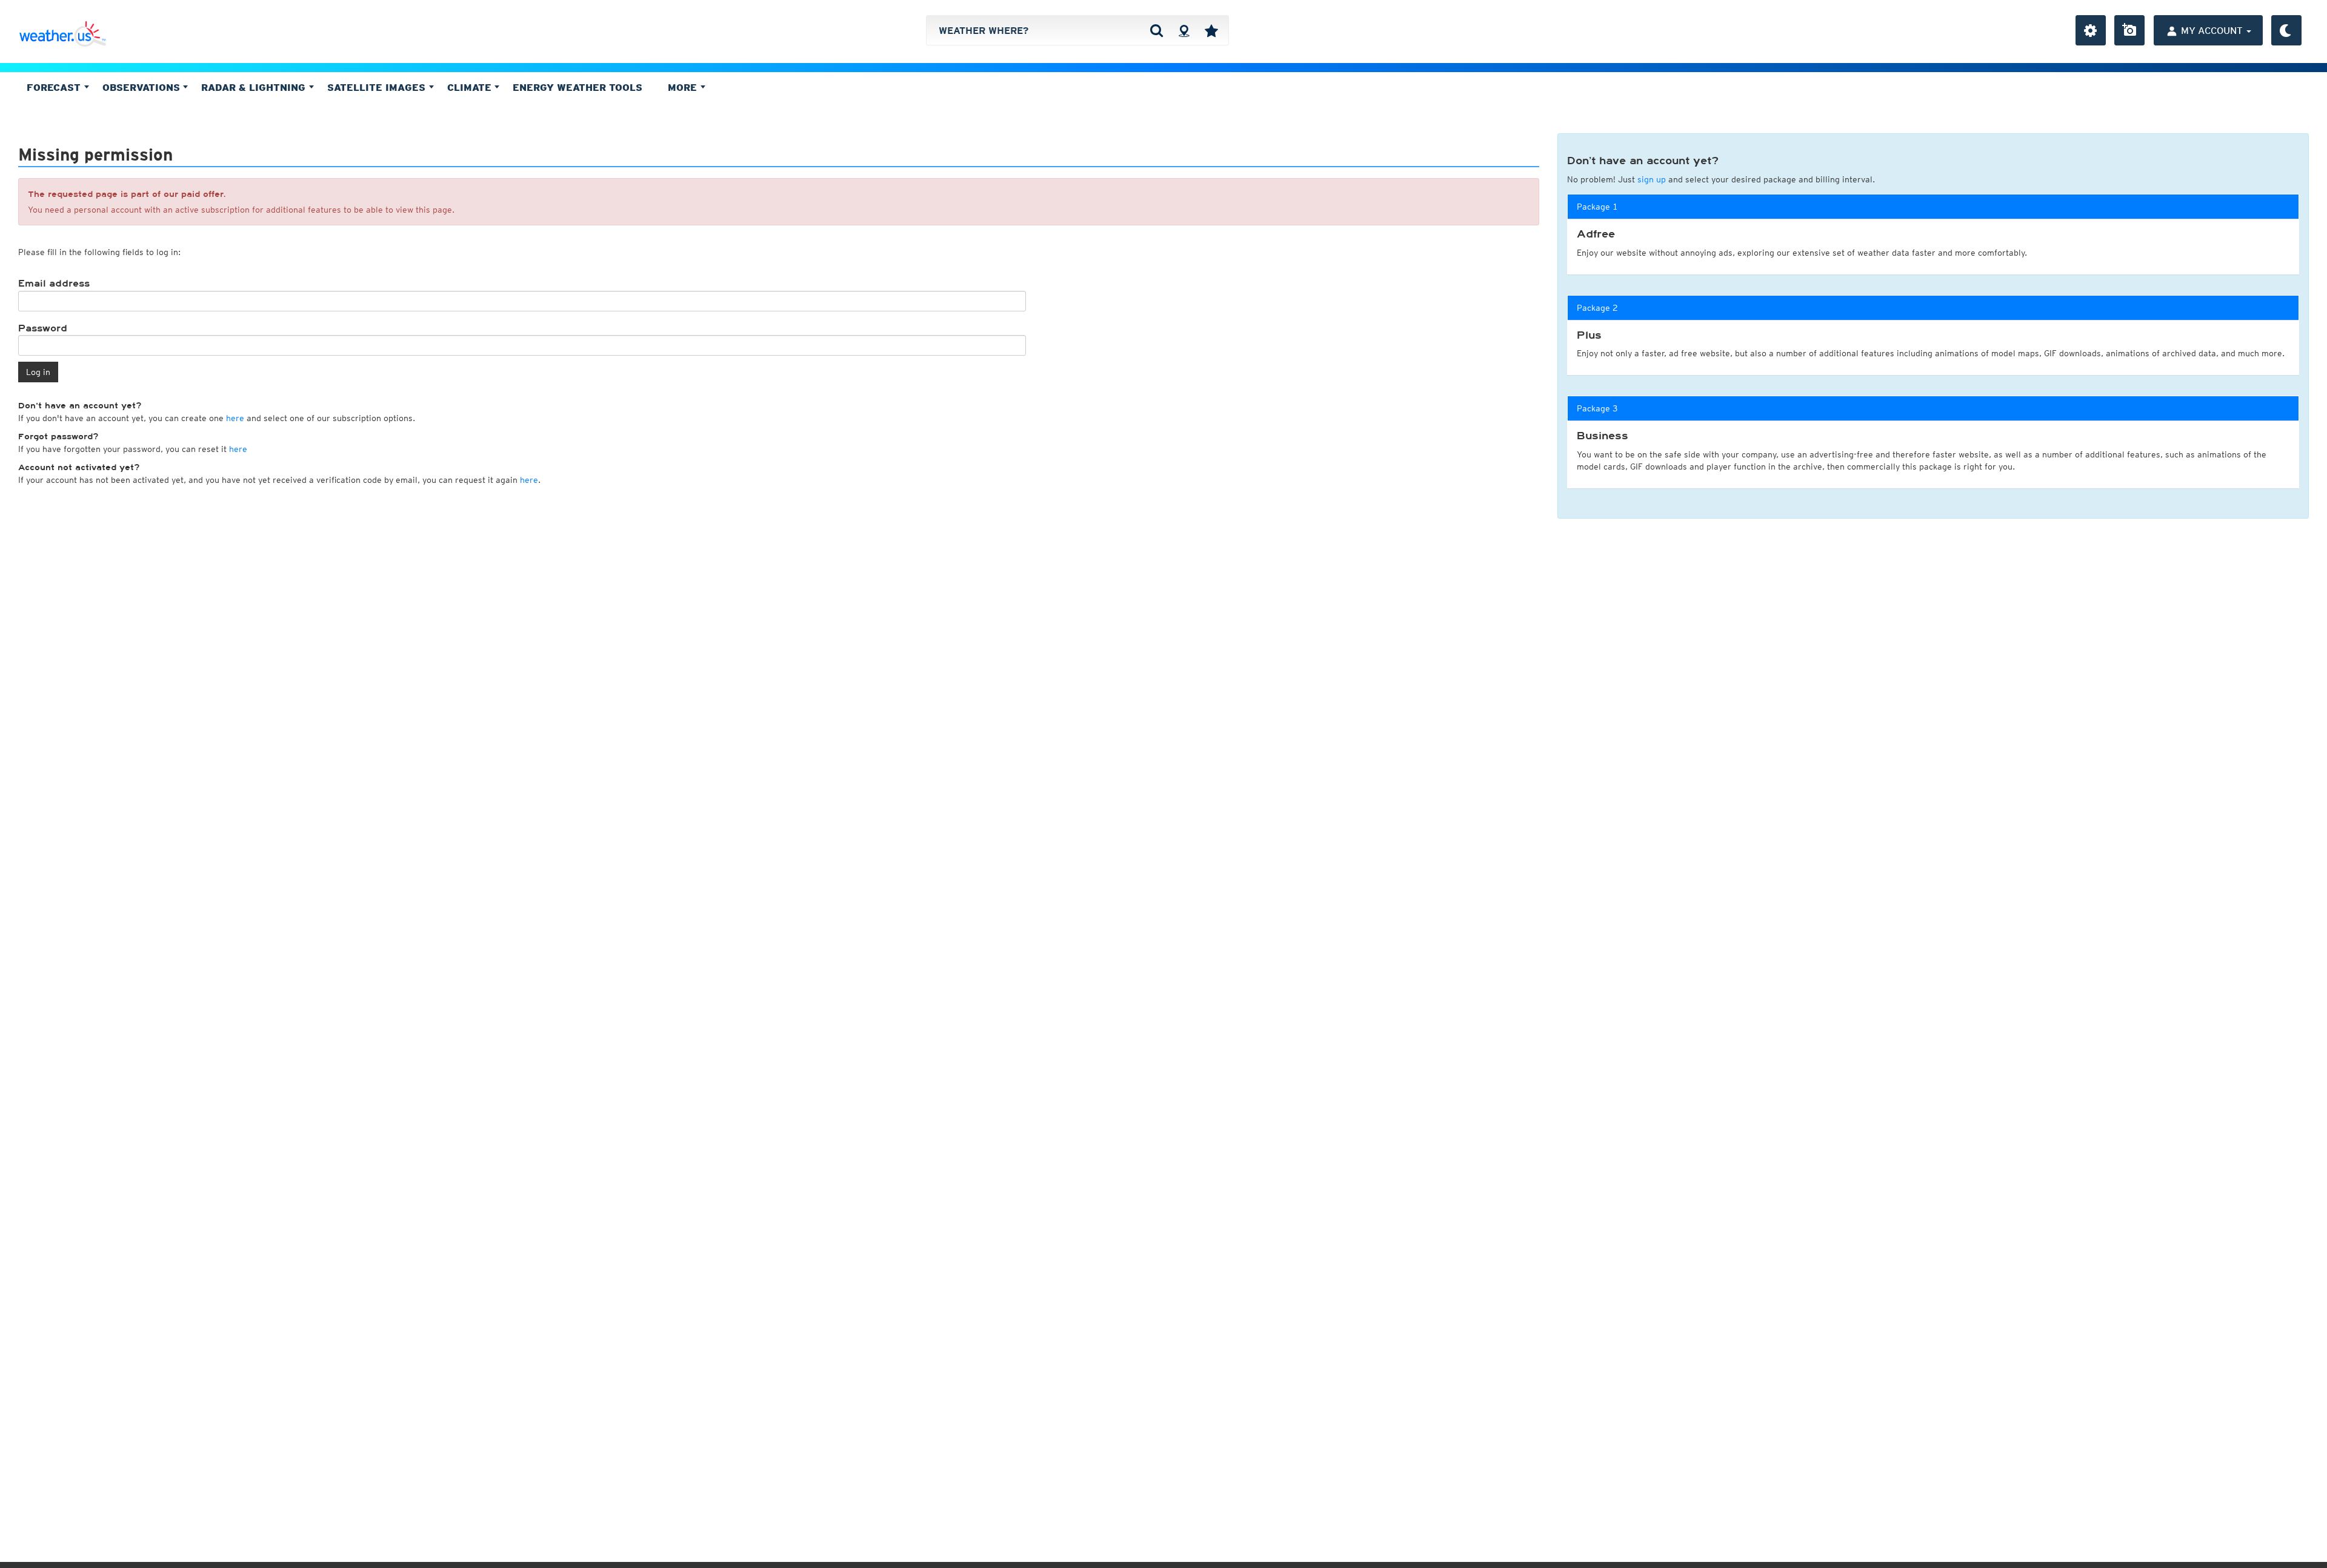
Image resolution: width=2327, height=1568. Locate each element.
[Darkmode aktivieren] (2286, 30)
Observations (143, 87)
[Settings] (2091, 30)
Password (43, 328)
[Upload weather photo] (2129, 30)
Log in (38, 372)
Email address (54, 284)
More (684, 87)
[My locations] (1211, 30)
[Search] (1157, 30)
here (235, 418)
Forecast (55, 87)
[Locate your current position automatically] (1184, 30)
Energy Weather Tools (578, 87)
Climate (471, 87)
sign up (1652, 179)
